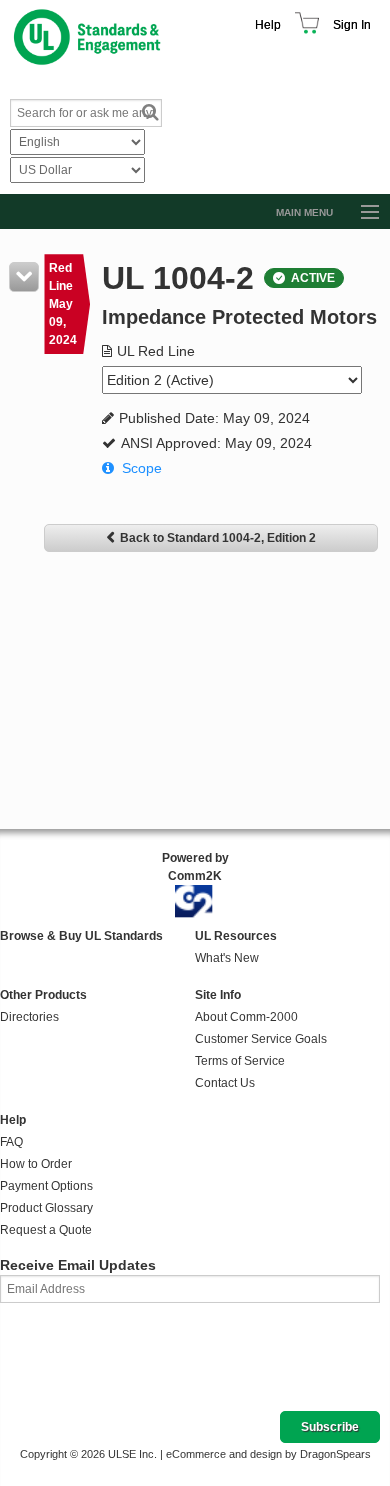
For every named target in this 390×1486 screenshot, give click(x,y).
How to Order (36, 1164)
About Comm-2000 (246, 1017)
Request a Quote (46, 1230)
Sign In (352, 25)
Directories (29, 1017)
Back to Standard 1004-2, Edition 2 (218, 538)
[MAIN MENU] (361, 213)
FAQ (11, 1142)
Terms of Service (240, 1061)
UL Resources (236, 936)
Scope (142, 468)
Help (268, 25)
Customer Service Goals (261, 1039)
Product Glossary (46, 1208)
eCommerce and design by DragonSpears (268, 1454)
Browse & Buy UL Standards (81, 936)
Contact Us (225, 1083)
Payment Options (46, 1186)
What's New (227, 958)
